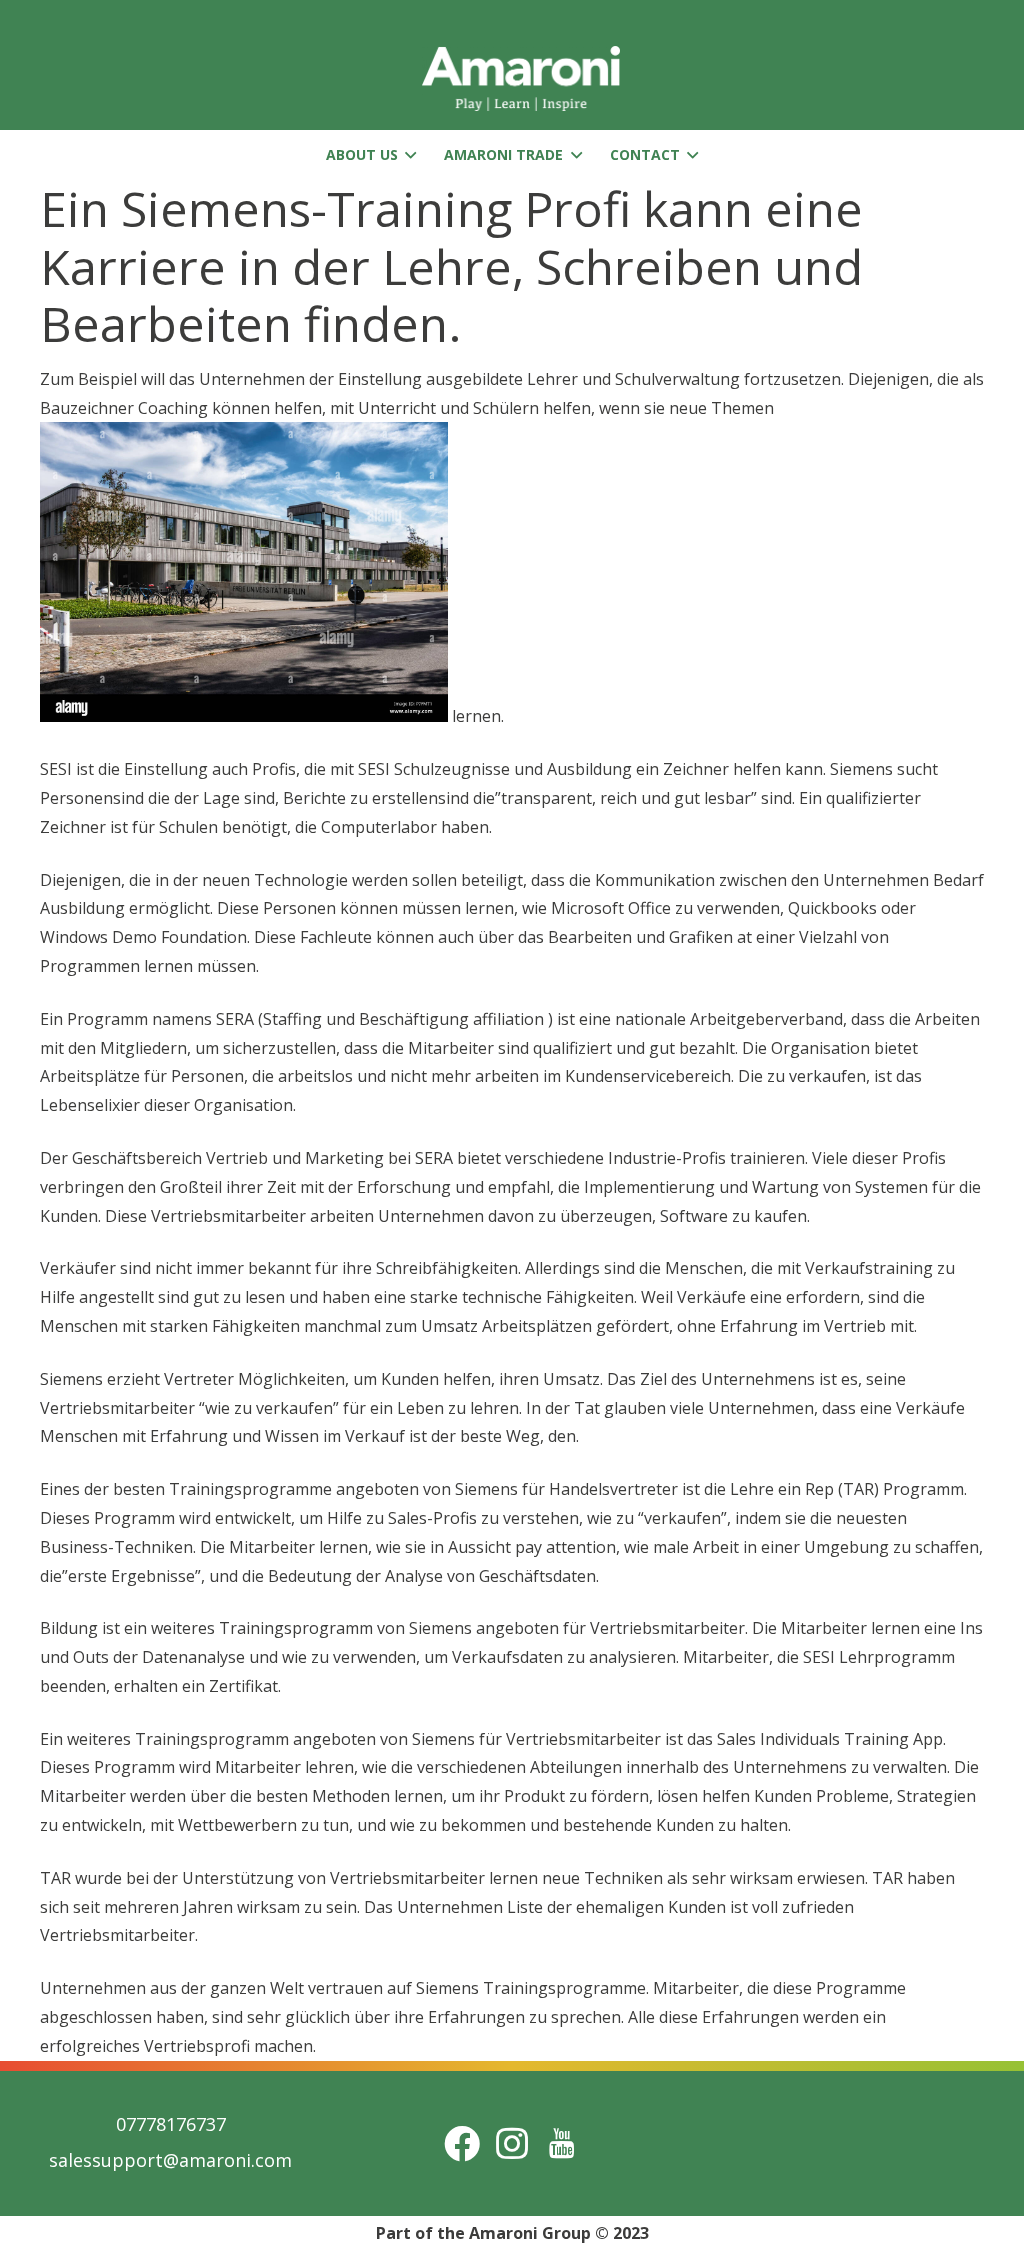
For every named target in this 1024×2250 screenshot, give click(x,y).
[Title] (562, 2143)
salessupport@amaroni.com (170, 2160)
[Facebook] (462, 2143)
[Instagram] (512, 2143)
